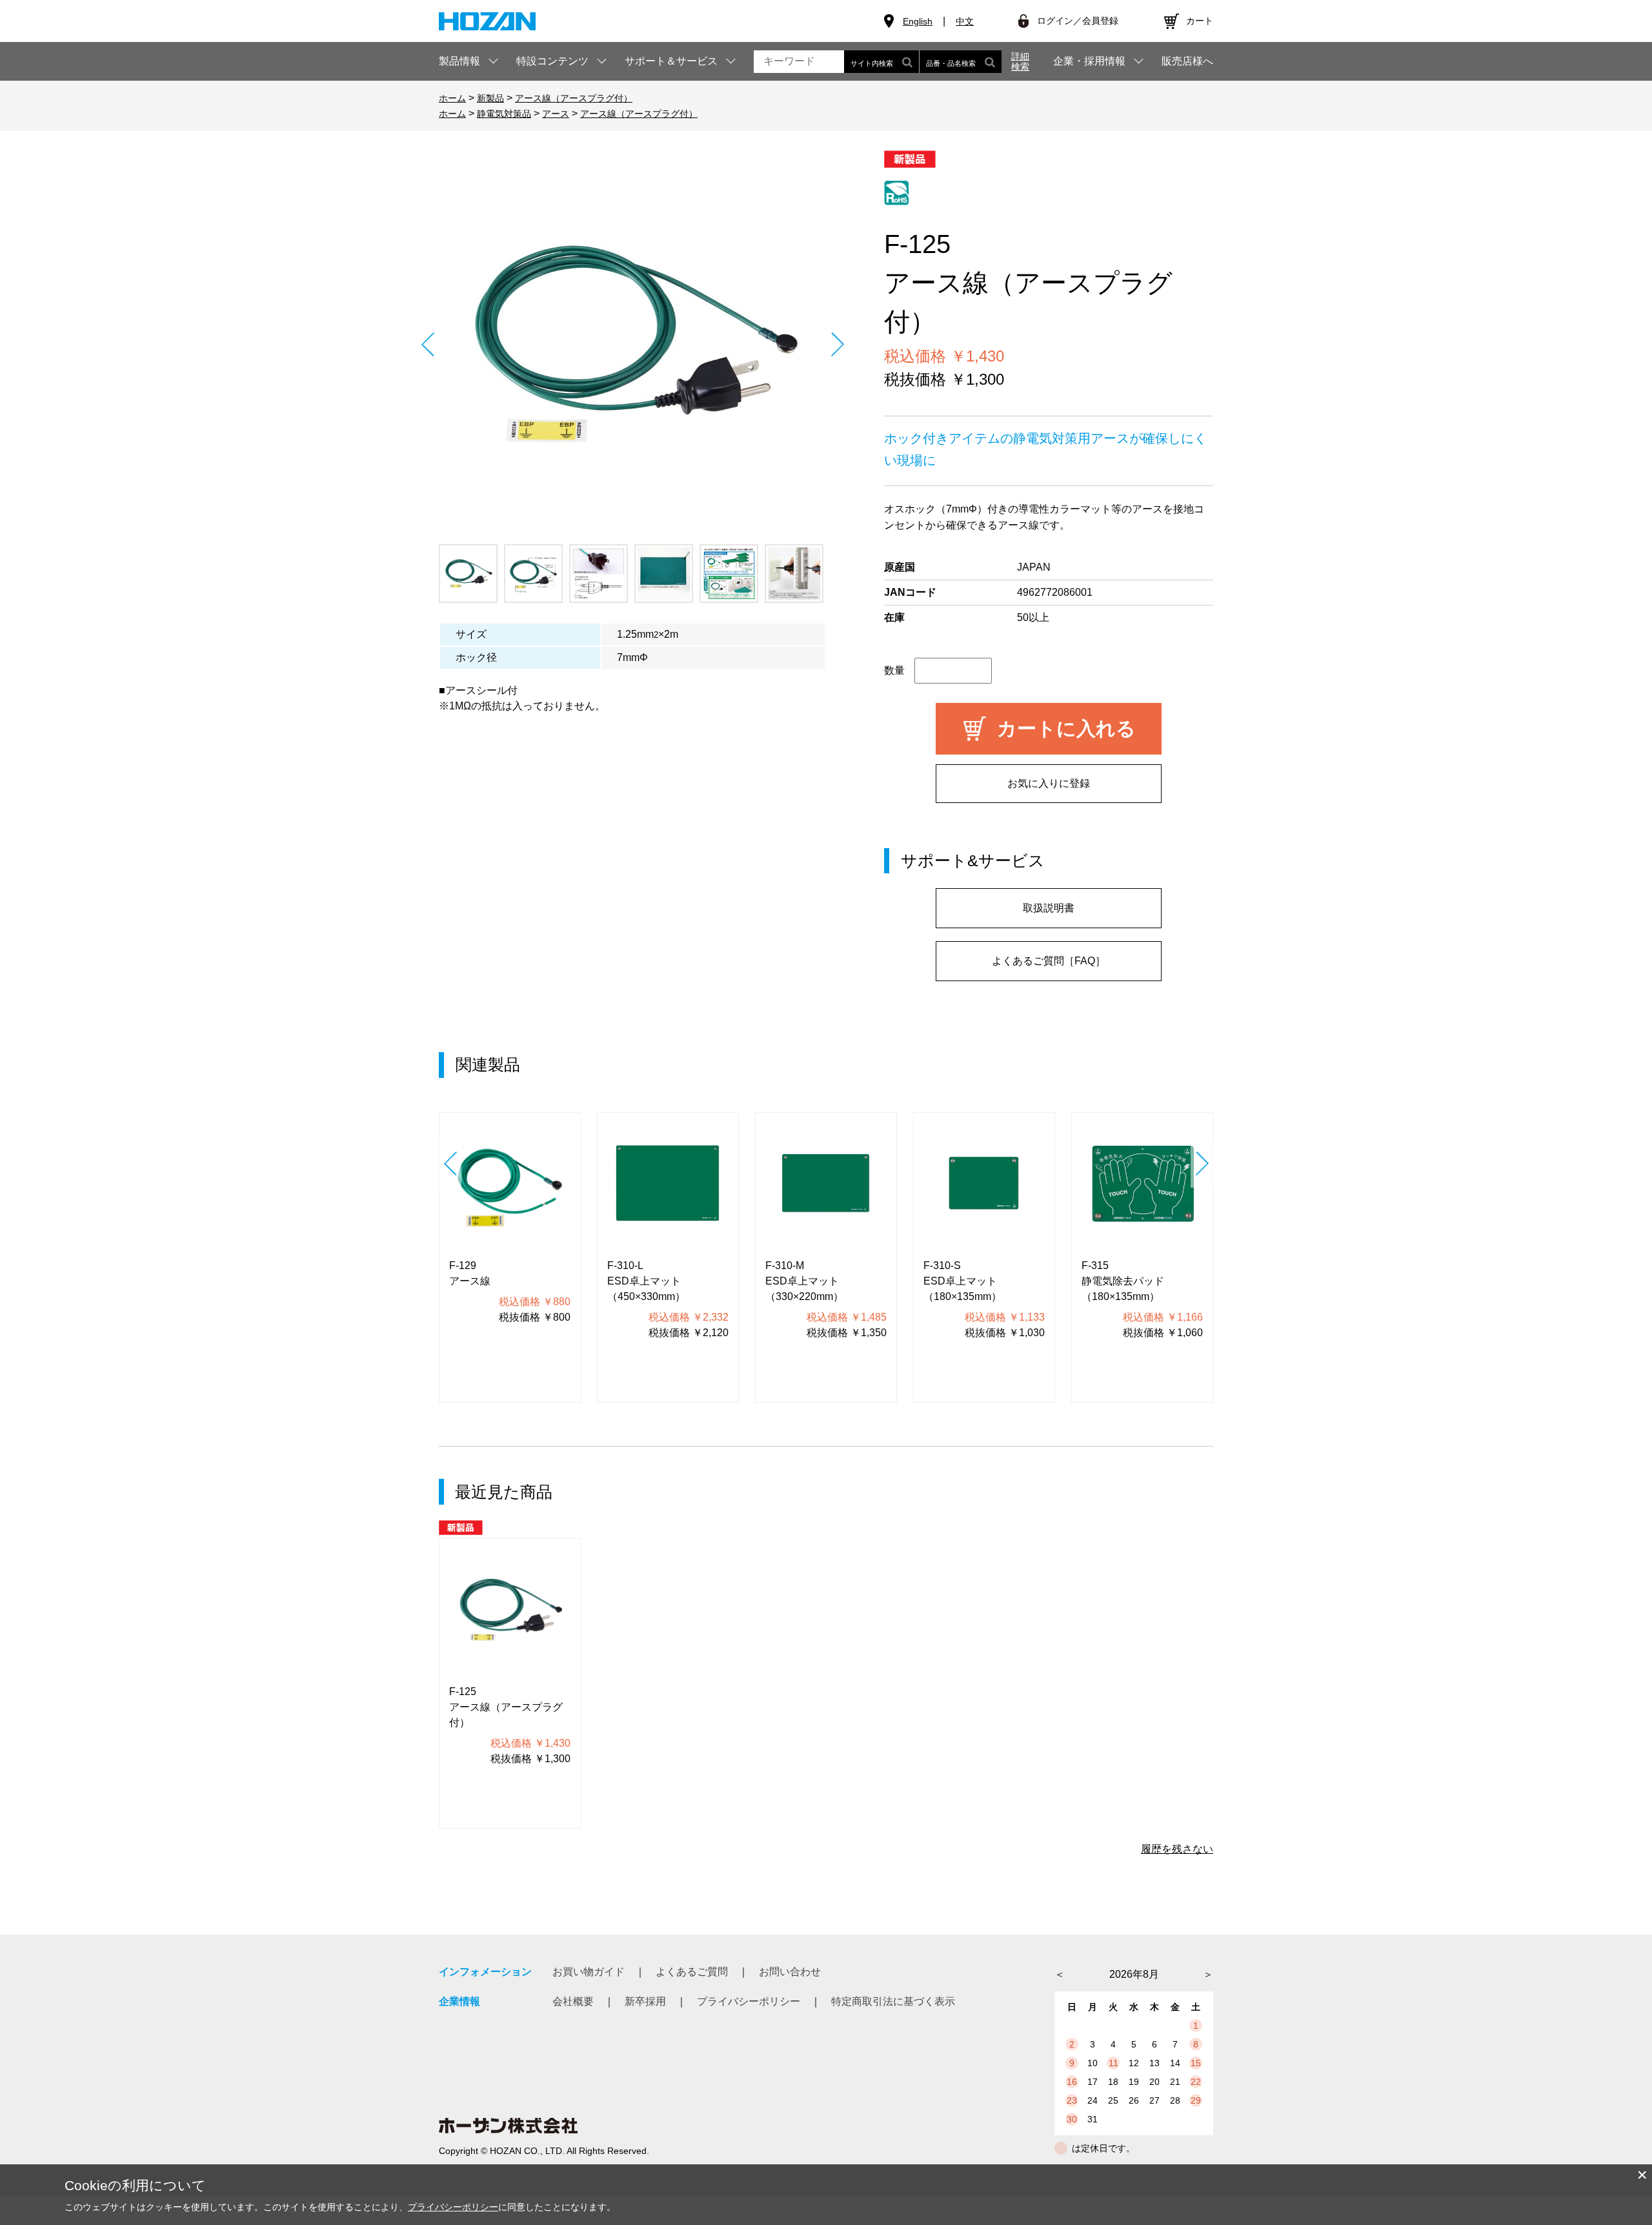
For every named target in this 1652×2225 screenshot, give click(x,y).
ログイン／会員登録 (1078, 21)
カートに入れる (1066, 728)
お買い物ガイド (589, 1972)
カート (1200, 21)
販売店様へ (1187, 61)
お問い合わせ (790, 1972)
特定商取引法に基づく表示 (893, 2001)
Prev (428, 344)
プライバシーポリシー (749, 2001)
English (918, 21)
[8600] (468, 574)
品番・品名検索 (951, 63)
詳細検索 (1020, 61)
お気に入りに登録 (1049, 783)
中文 (965, 21)
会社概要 (573, 2001)
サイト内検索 (872, 63)
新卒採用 (645, 2001)
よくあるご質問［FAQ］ (1049, 961)
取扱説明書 (1049, 908)
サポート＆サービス (671, 61)
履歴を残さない (1177, 1849)
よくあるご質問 (692, 1972)
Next (837, 344)
